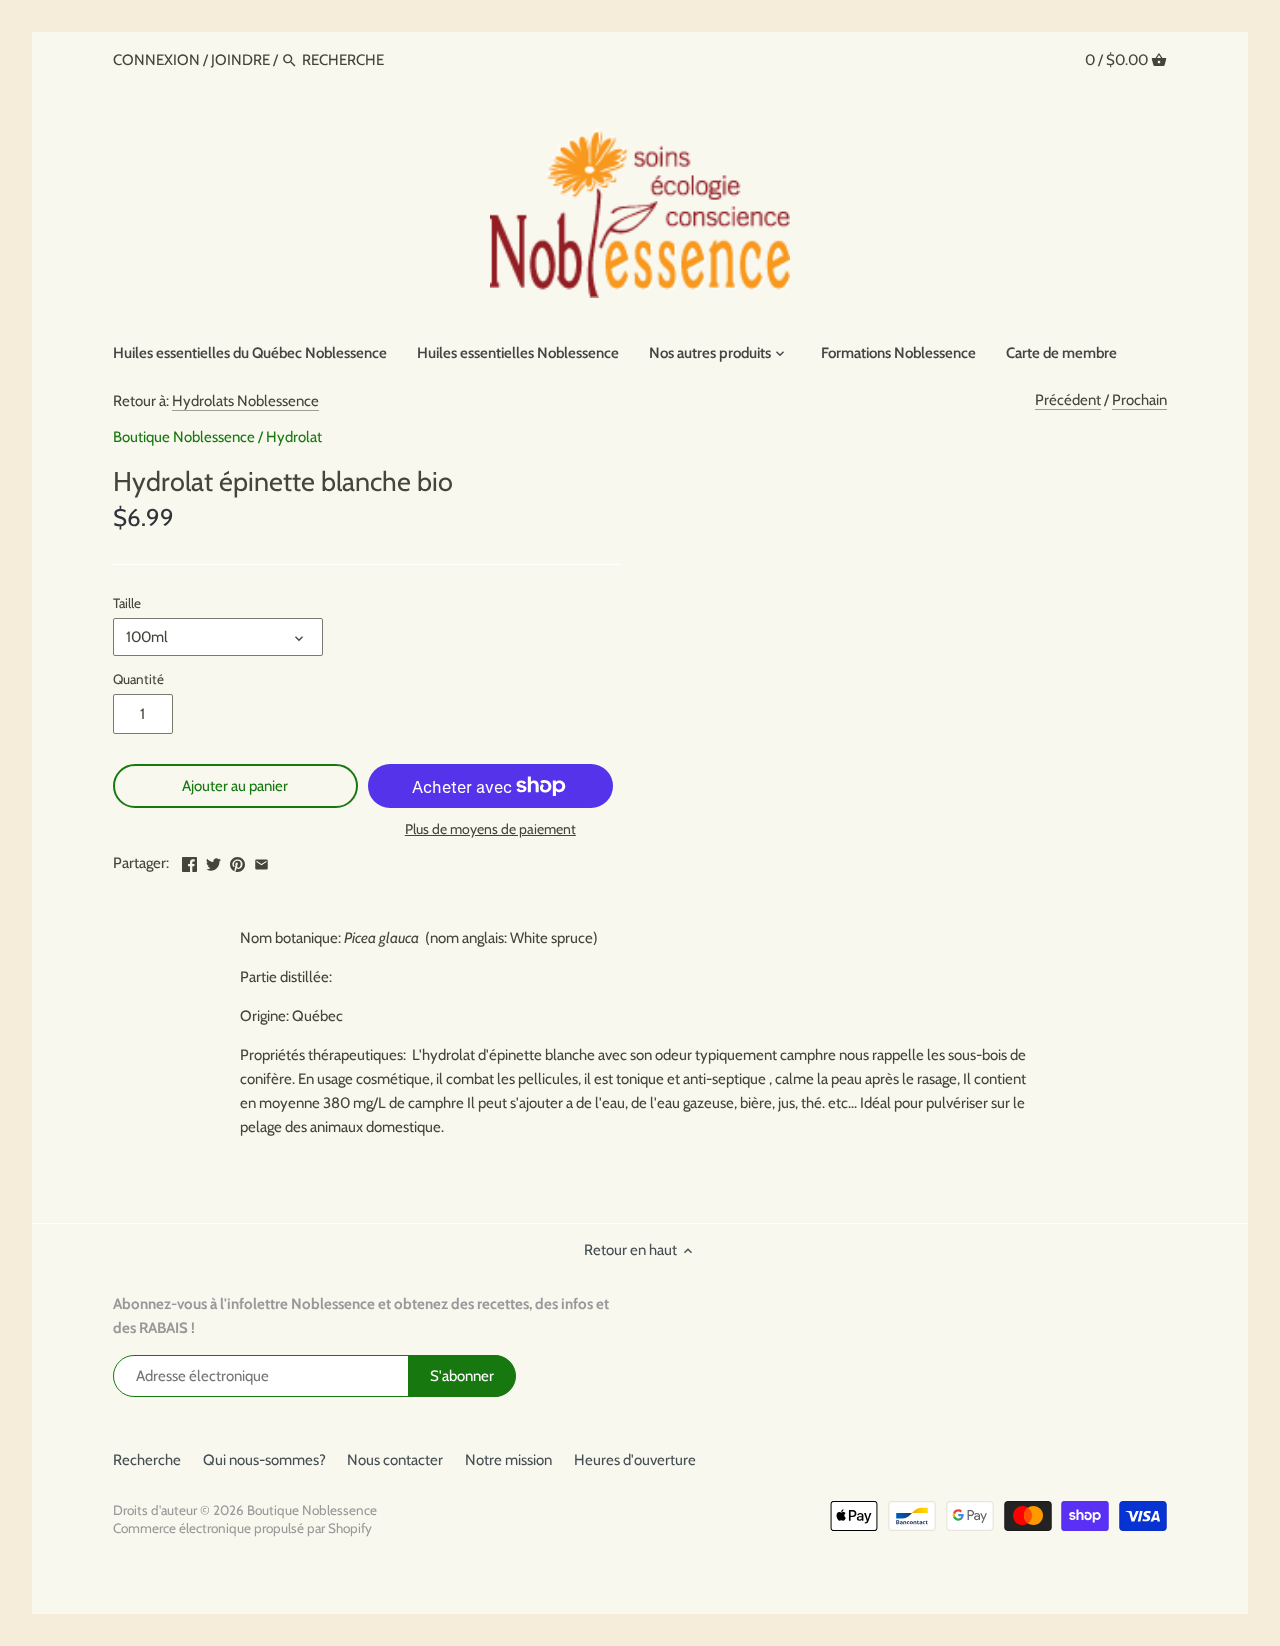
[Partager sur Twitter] (213, 861)
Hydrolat (294, 437)
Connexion (158, 60)
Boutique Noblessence (184, 437)
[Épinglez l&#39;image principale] (237, 861)
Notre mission (508, 1460)
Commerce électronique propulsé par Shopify (242, 1528)
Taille (127, 603)
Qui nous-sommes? (264, 1460)
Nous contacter (395, 1460)
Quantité (138, 679)
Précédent (1068, 400)
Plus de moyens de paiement (490, 829)
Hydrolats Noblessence (245, 401)
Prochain (1139, 400)
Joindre (240, 60)
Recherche (147, 1460)
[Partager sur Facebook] (189, 861)
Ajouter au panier (235, 786)
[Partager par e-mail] (261, 861)
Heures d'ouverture (635, 1460)
